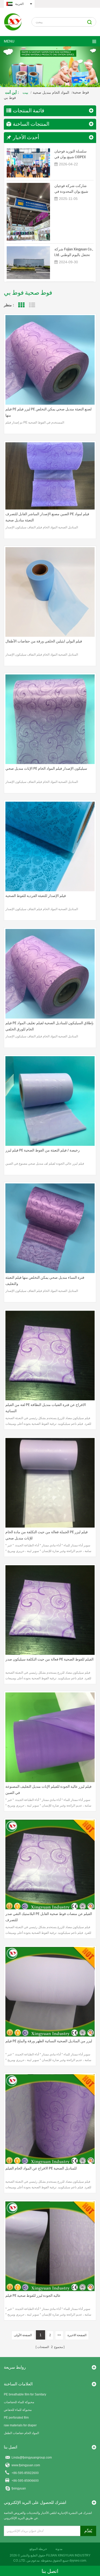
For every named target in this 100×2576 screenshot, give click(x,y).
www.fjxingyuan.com (26, 2465)
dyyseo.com (78, 2561)
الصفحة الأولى (23, 2335)
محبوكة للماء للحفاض (18, 2410)
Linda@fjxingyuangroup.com (32, 2458)
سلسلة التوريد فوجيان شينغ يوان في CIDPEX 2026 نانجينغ (71, 154)
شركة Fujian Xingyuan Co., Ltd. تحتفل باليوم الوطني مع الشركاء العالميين (74, 252)
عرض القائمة (32, 305)
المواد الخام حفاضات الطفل (21, 2433)
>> (59, 2335)
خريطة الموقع (38, 2549)
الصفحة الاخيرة (77, 2335)
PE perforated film (16, 2418)
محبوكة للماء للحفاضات (19, 2402)
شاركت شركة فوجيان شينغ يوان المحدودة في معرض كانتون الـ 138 (71, 189)
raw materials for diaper (20, 2425)
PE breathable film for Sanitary (25, 2394)
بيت (25, 92)
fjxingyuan (19, 2488)
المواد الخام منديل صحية (51, 92)
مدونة (59, 2549)
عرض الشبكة (21, 305)
